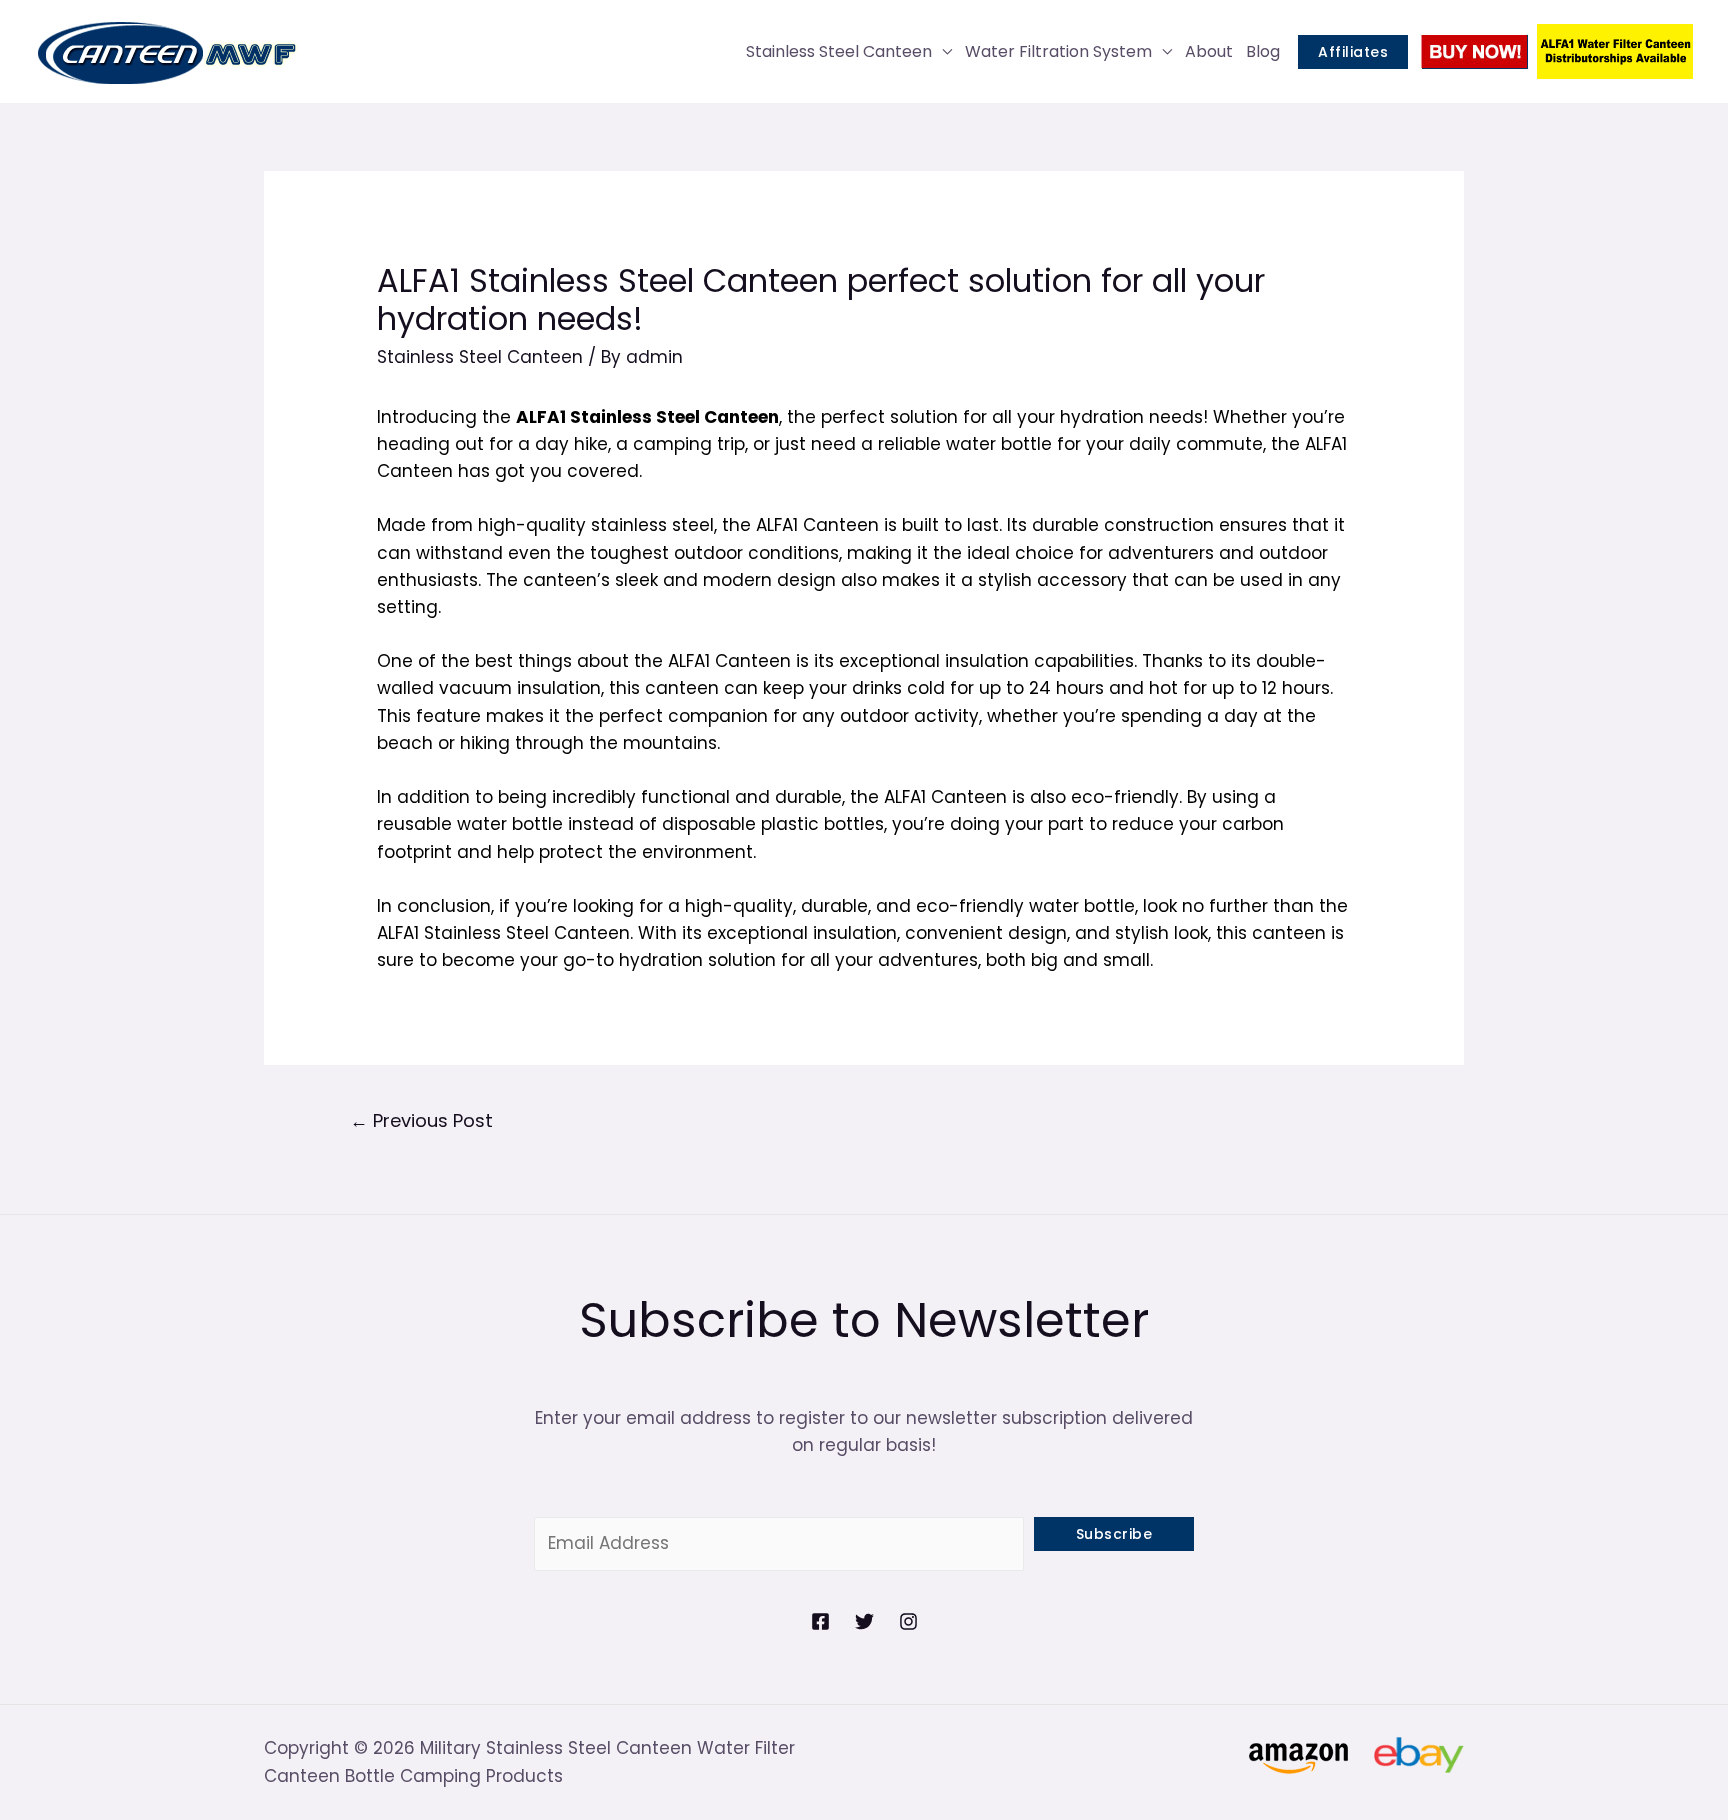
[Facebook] (820, 1621)
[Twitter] (864, 1621)
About (1209, 51)
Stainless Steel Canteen (839, 51)
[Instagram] (908, 1621)
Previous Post (421, 1120)
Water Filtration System (1058, 51)
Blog (1263, 51)
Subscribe (1114, 1534)
